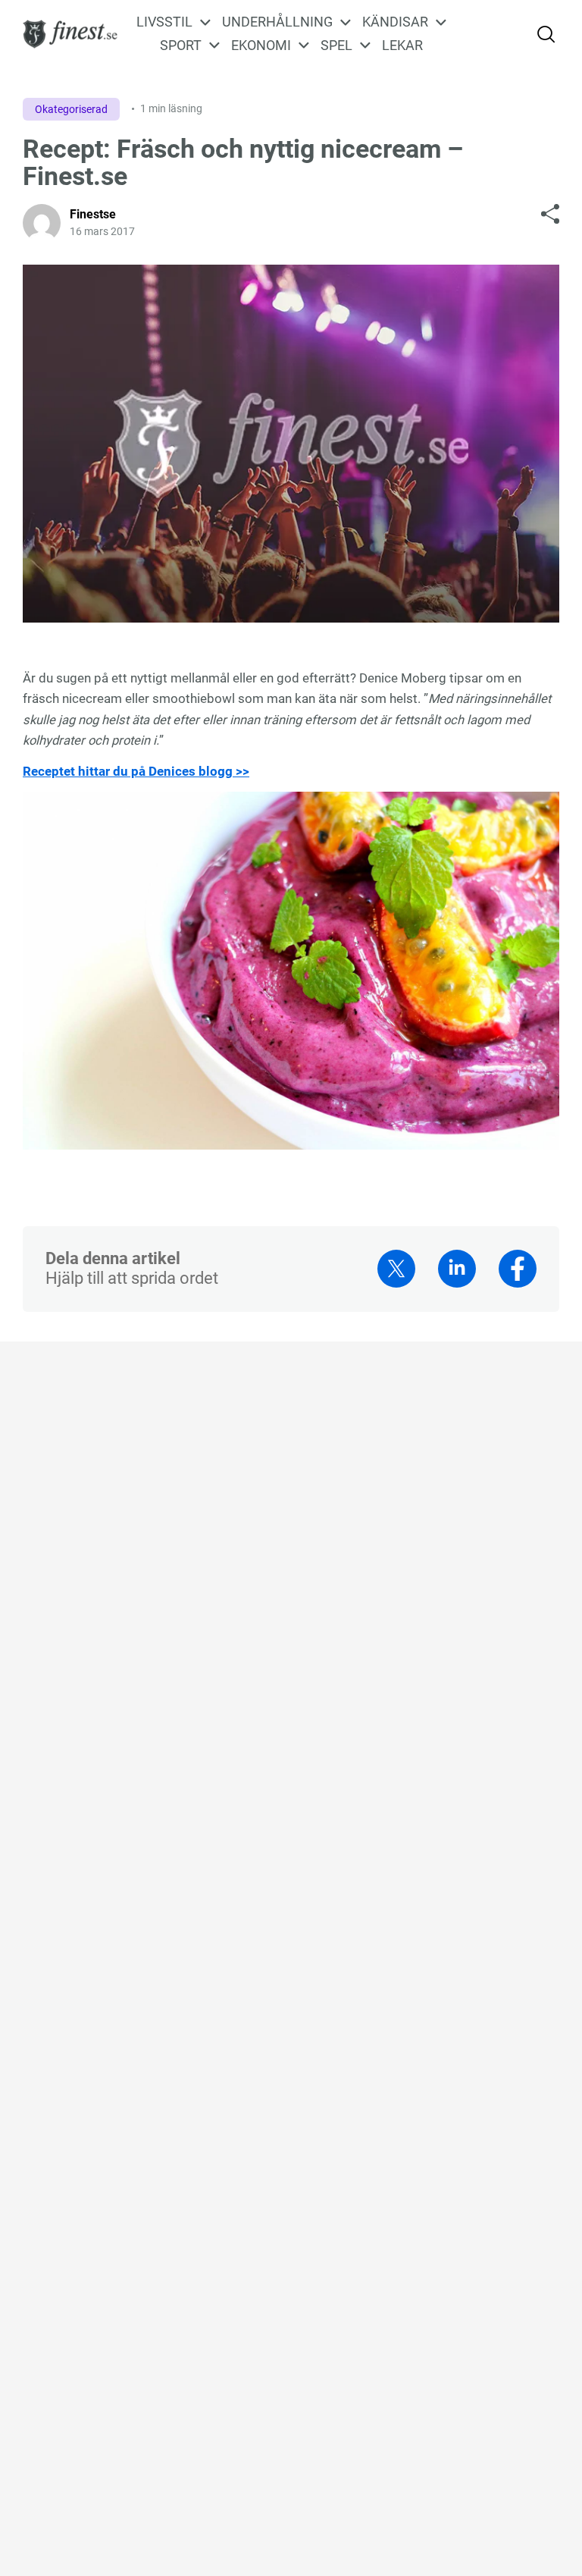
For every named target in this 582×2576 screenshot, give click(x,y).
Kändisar (395, 22)
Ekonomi (261, 45)
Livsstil (164, 22)
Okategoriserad (71, 109)
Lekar (402, 45)
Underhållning (277, 22)
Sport (181, 45)
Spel (336, 45)
